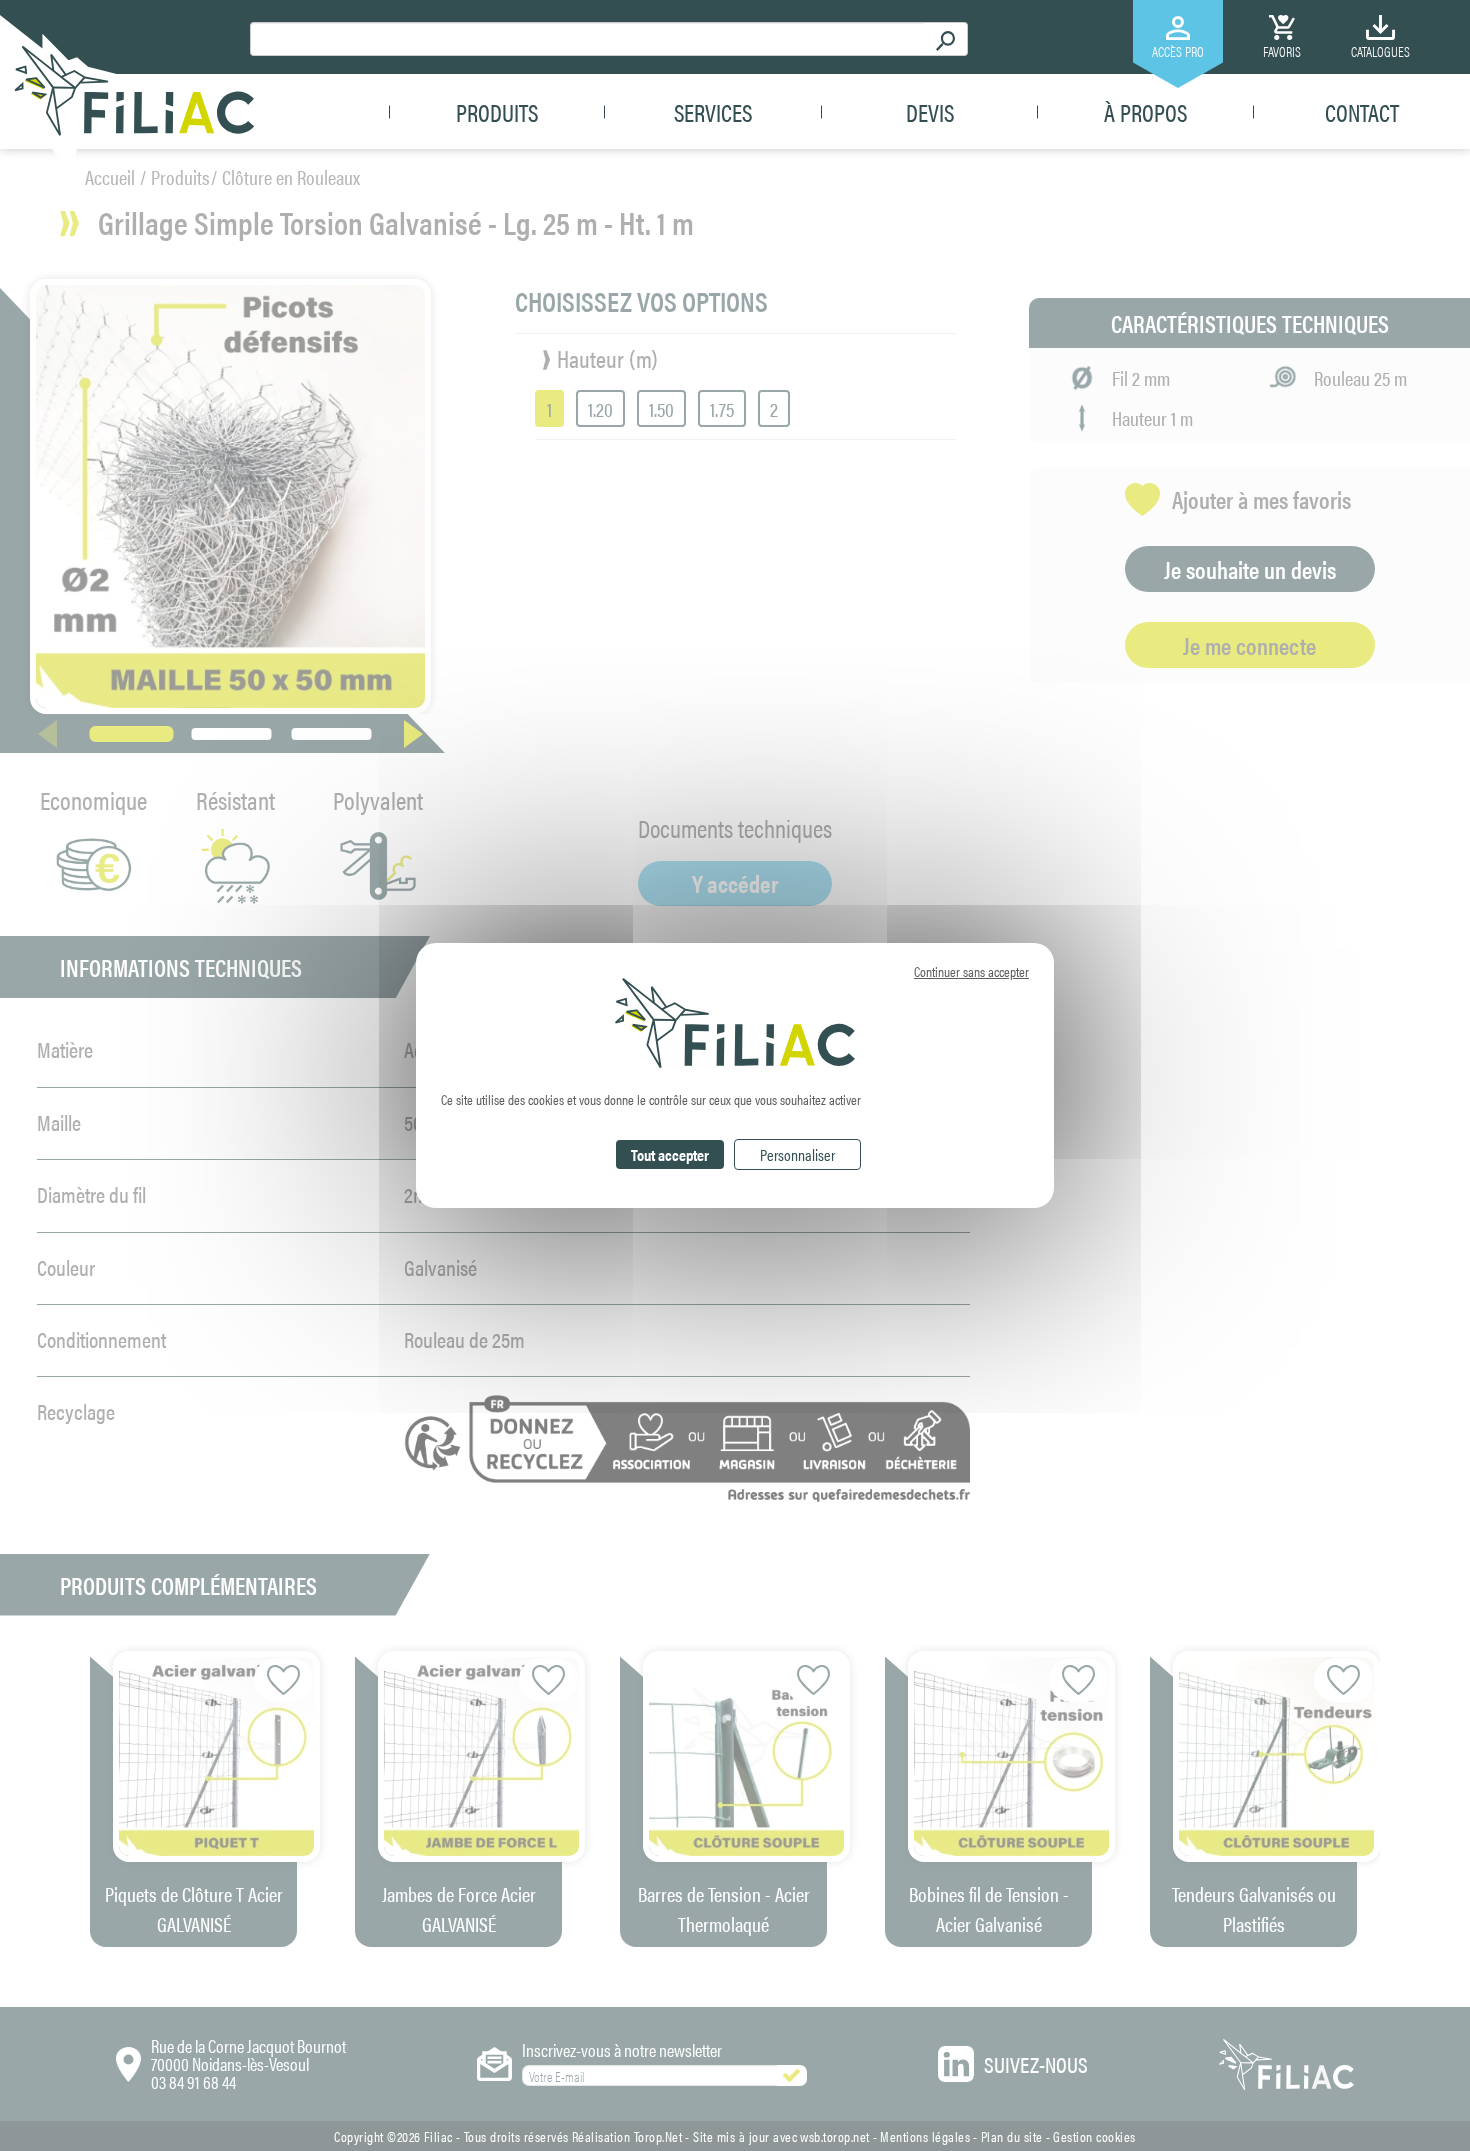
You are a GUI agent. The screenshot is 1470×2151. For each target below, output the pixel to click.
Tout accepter (670, 1154)
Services (713, 112)
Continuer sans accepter (971, 971)
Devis (930, 112)
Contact (1362, 112)
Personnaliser (797, 1154)
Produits (497, 112)
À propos (1145, 112)
